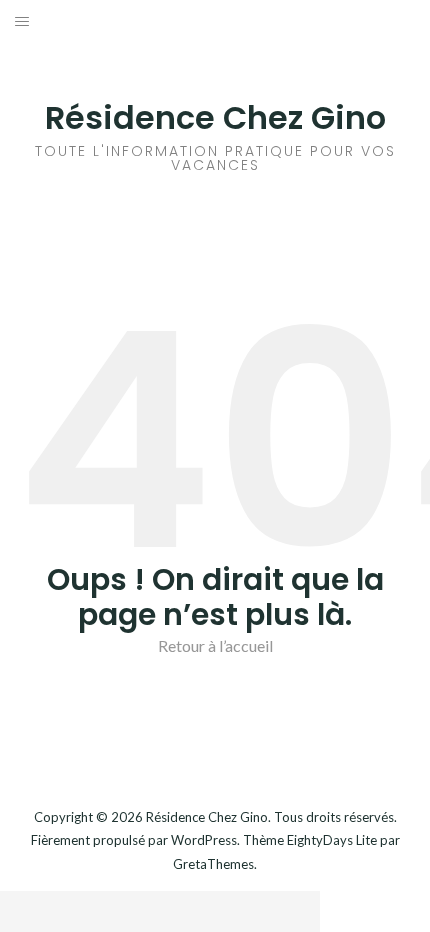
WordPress (204, 840)
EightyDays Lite (332, 840)
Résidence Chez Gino (215, 117)
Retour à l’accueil (215, 645)
